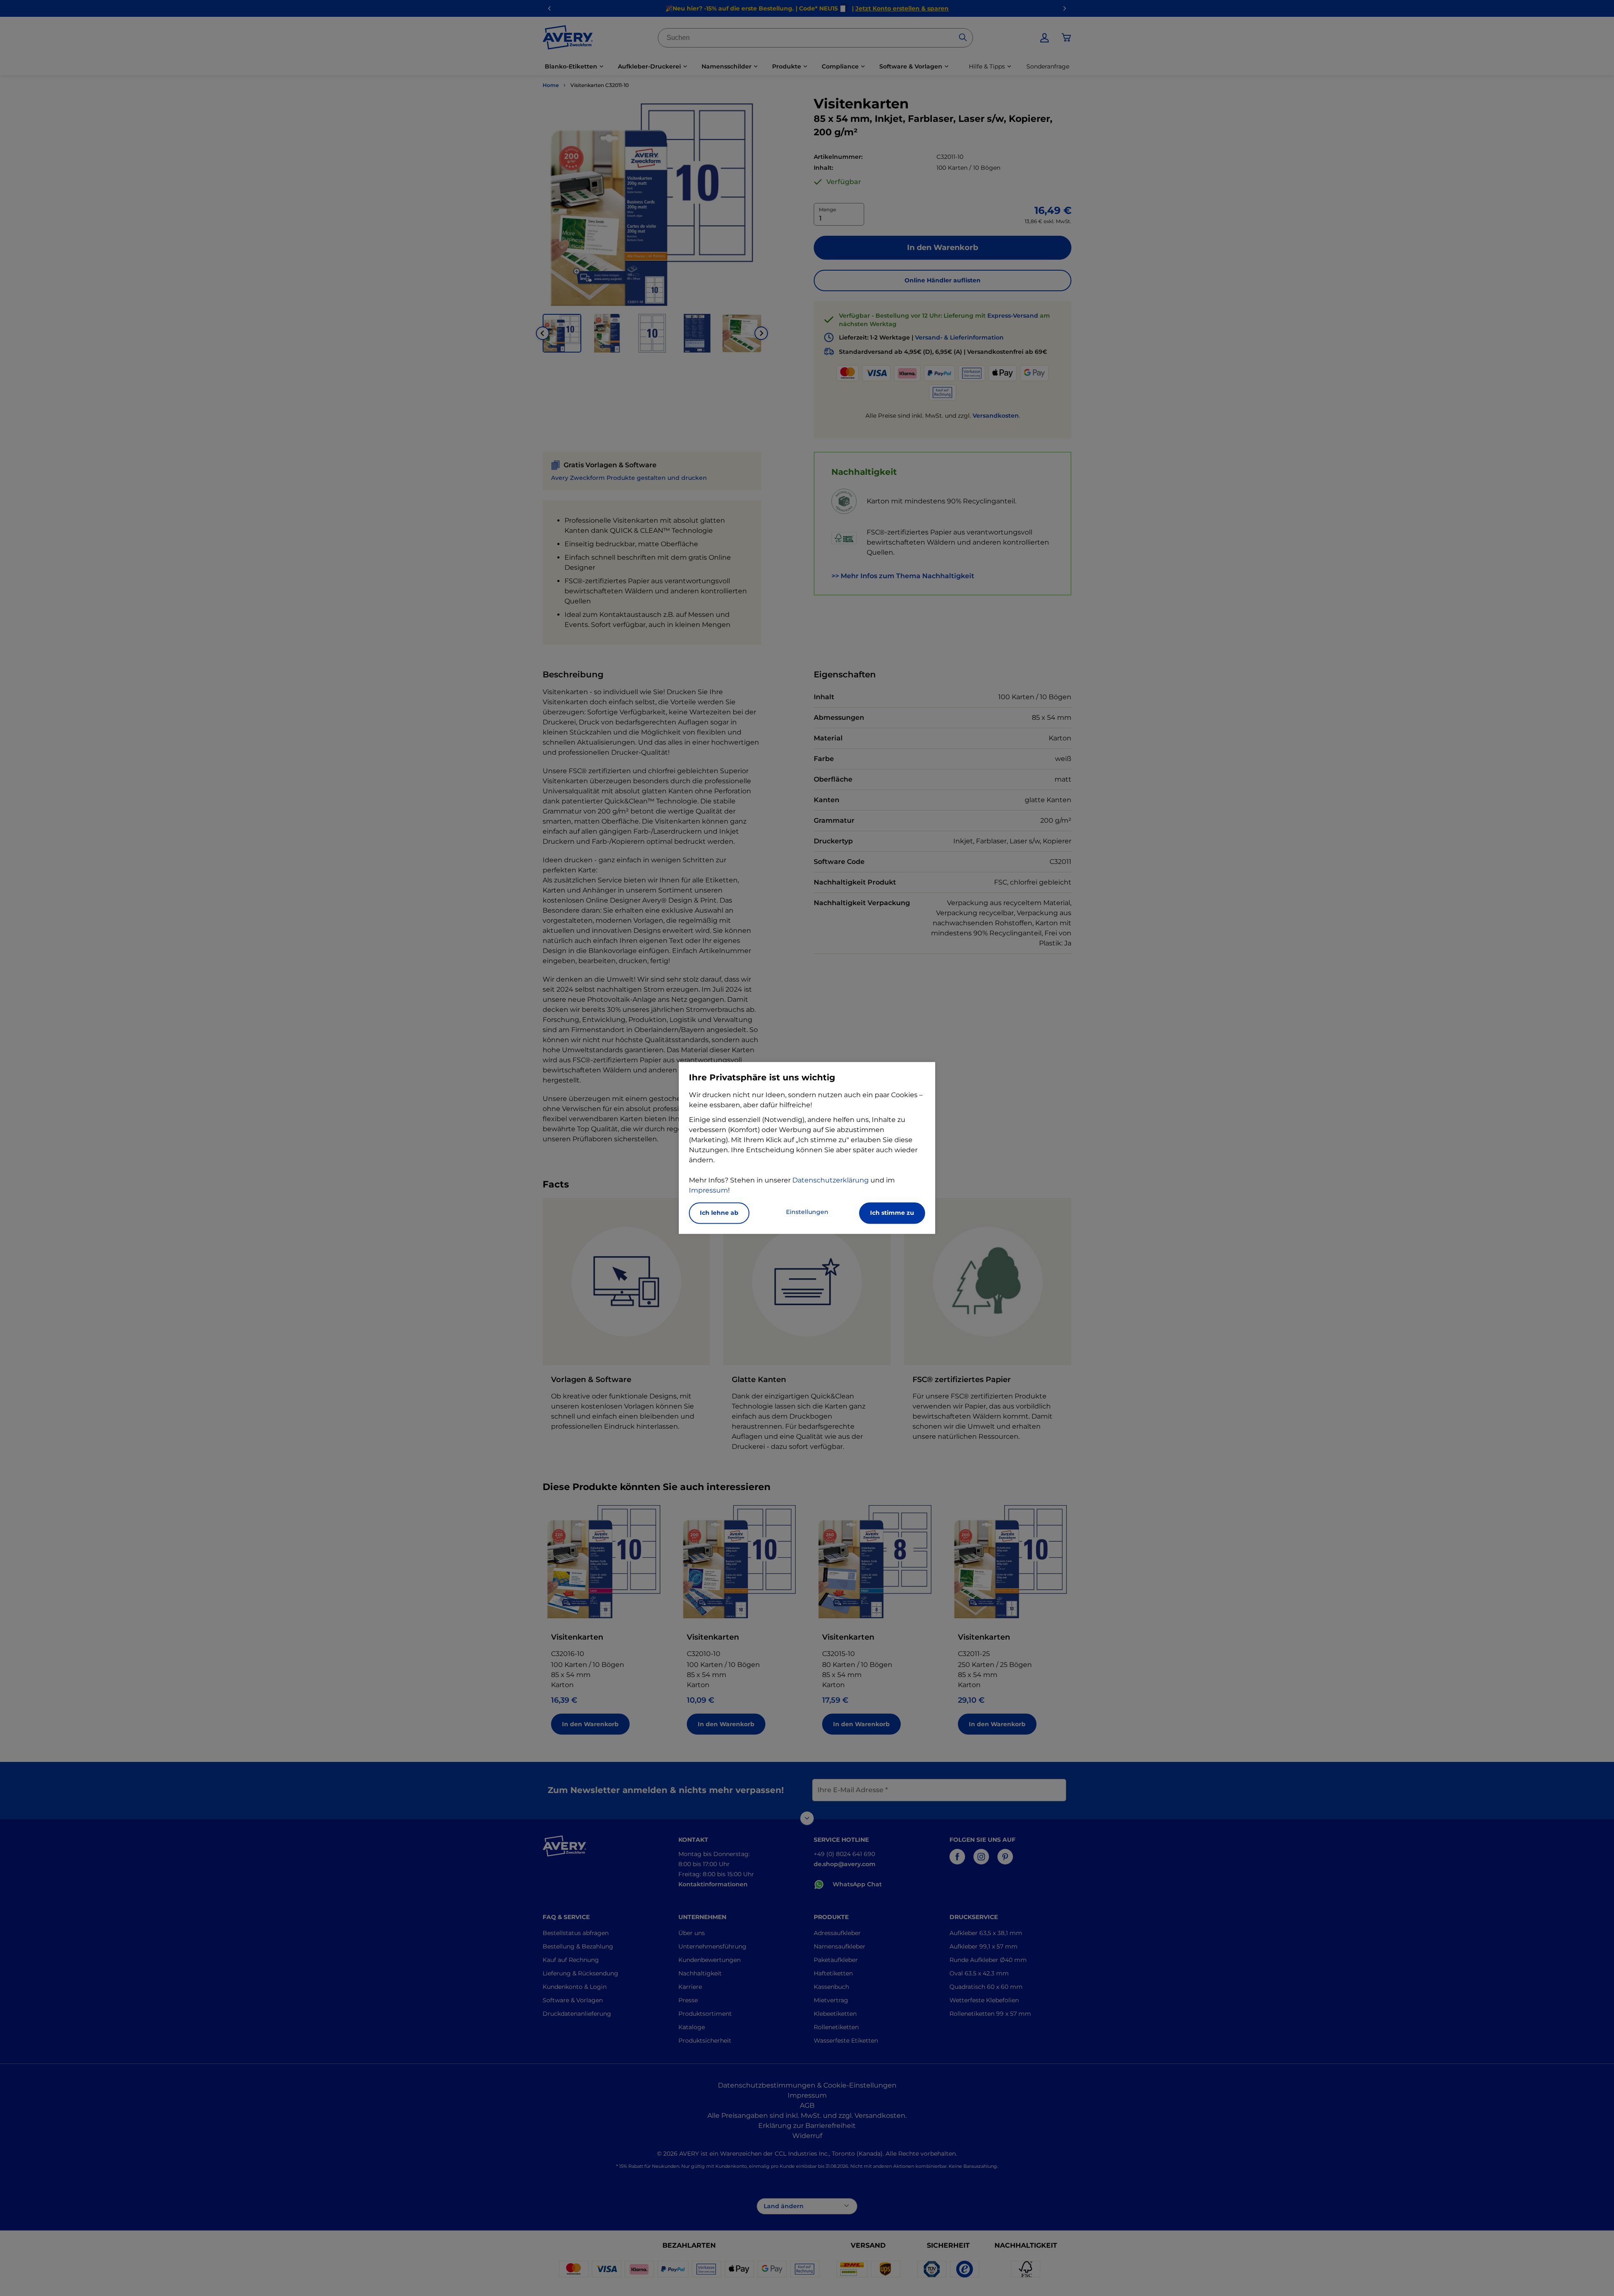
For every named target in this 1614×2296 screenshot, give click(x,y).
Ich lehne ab (719, 1213)
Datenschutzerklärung (831, 1181)
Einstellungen (807, 1212)
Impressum (708, 1191)
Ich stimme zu (892, 1213)
